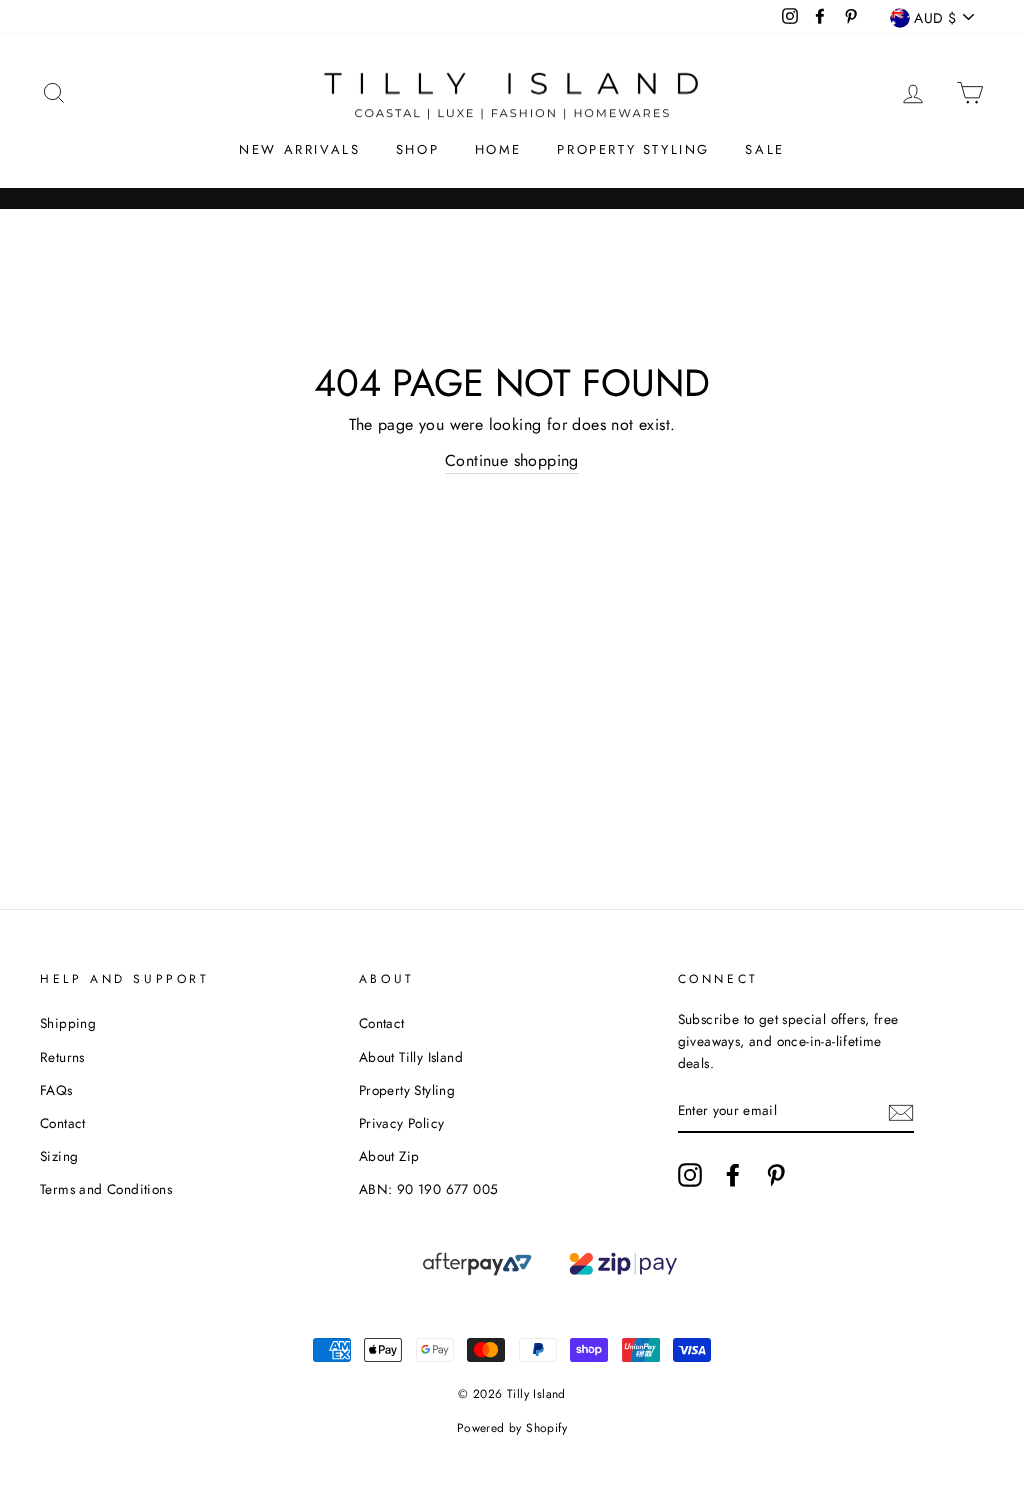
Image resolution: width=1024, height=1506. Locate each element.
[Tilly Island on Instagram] (690, 1175)
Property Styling (633, 149)
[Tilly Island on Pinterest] (776, 1175)
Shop (417, 149)
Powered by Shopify (512, 1428)
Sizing (59, 1156)
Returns (62, 1057)
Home (498, 149)
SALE (764, 149)
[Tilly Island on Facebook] (733, 1175)
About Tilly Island (411, 1057)
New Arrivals (299, 149)
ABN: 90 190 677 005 (429, 1189)
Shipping (68, 1023)
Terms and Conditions (106, 1189)
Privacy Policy (402, 1123)
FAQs (56, 1090)
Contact (63, 1123)
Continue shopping (512, 460)
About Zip (389, 1156)
